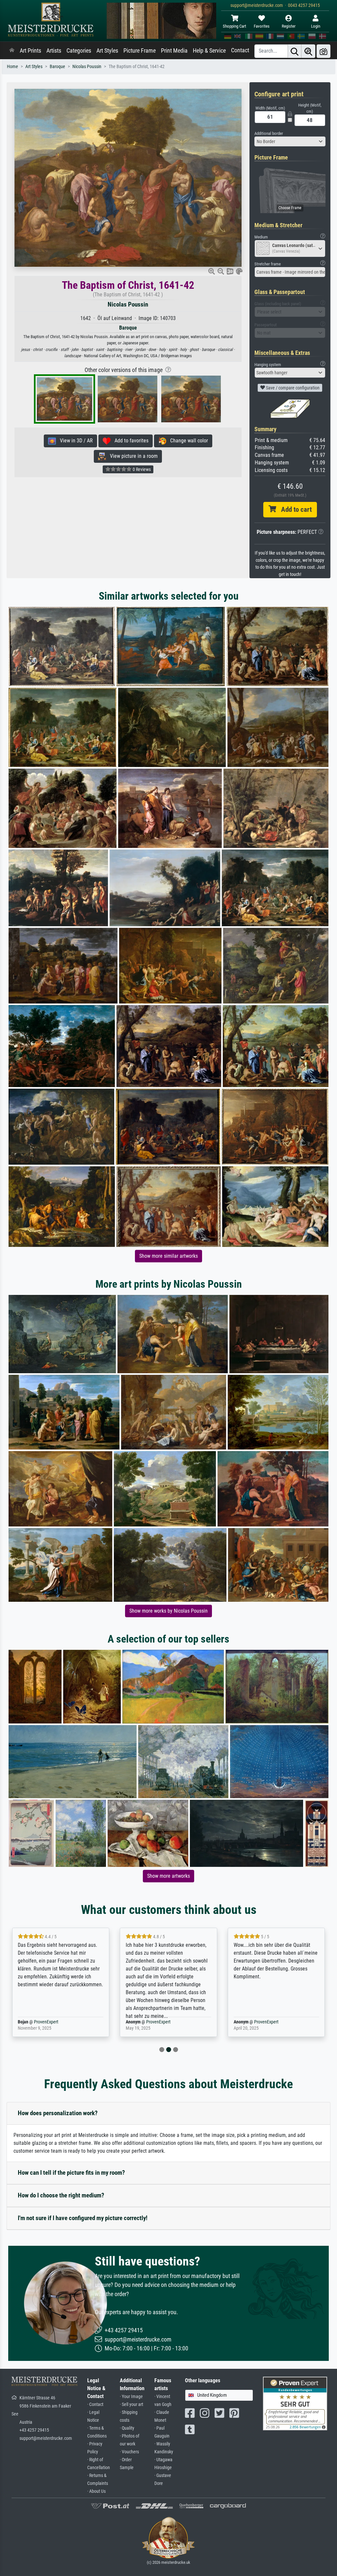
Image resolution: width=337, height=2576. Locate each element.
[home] (12, 51)
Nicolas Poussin (87, 67)
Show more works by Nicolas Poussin (168, 1611)
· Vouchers (129, 2452)
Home (13, 67)
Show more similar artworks (168, 1256)
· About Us (96, 2491)
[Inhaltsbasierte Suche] (308, 51)
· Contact (95, 2404)
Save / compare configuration (292, 388)
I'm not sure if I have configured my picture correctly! (83, 2218)
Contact (240, 50)
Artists (54, 51)
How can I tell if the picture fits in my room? (71, 2173)
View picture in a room (132, 456)
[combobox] (290, 141)
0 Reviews (141, 469)
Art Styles (107, 51)
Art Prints (30, 51)
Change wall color (187, 441)
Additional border (269, 133)
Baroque (57, 67)
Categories (79, 51)
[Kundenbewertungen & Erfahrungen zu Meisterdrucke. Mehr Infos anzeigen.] (295, 2403)
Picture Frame (140, 51)
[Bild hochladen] (324, 51)
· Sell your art (131, 2404)
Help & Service (209, 51)
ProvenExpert (50, 2022)
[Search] (295, 51)
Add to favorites (130, 441)
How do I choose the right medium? (61, 2195)
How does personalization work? (58, 2113)
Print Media (174, 51)
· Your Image (131, 2397)
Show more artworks (168, 1876)
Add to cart (294, 509)
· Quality (127, 2428)
